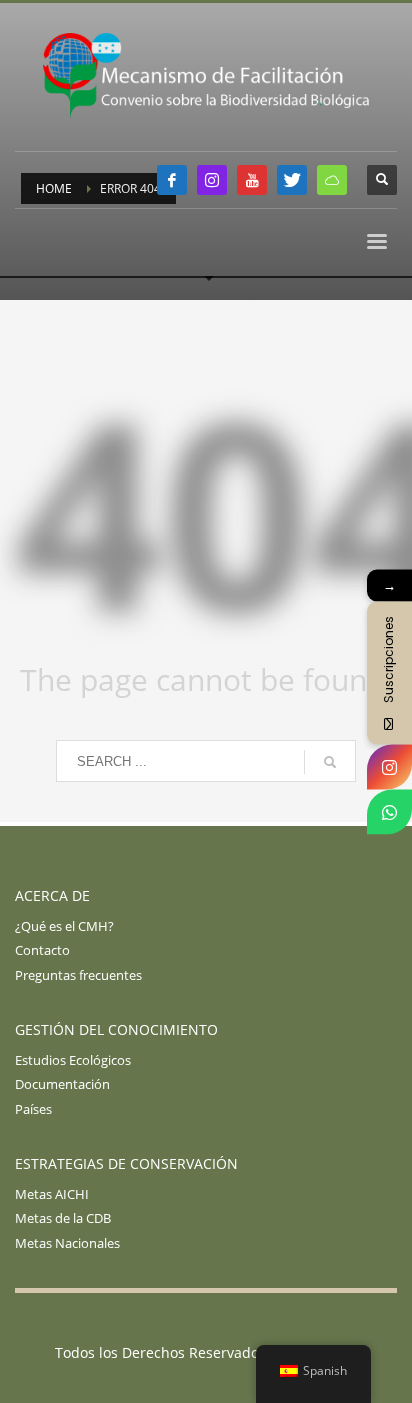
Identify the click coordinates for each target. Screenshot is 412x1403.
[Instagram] (212, 180)
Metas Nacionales (67, 1243)
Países (33, 1109)
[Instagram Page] (389, 766)
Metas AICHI (52, 1194)
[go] (330, 762)
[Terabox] (332, 180)
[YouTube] (252, 180)
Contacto (42, 950)
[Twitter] (292, 180)
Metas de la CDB (63, 1218)
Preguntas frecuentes (78, 975)
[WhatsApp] (389, 811)
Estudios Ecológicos (73, 1060)
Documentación (62, 1084)
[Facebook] (172, 180)
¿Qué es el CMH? (64, 926)
